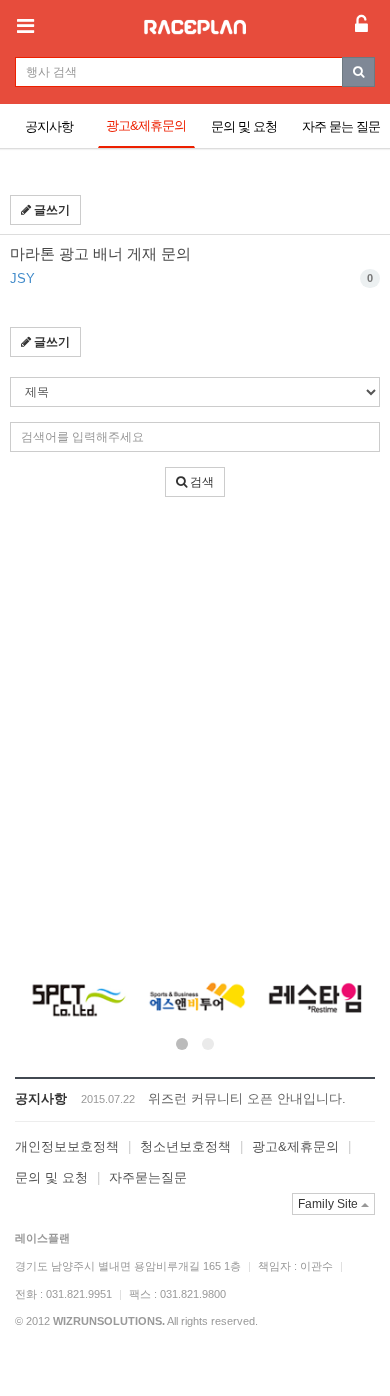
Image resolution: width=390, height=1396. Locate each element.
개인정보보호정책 (67, 1146)
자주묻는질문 (148, 1177)
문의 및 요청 (244, 126)
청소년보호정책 (185, 1146)
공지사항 (49, 126)
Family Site (329, 1204)
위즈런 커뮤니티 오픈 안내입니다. (247, 1098)
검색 (200, 482)
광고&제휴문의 (146, 125)
